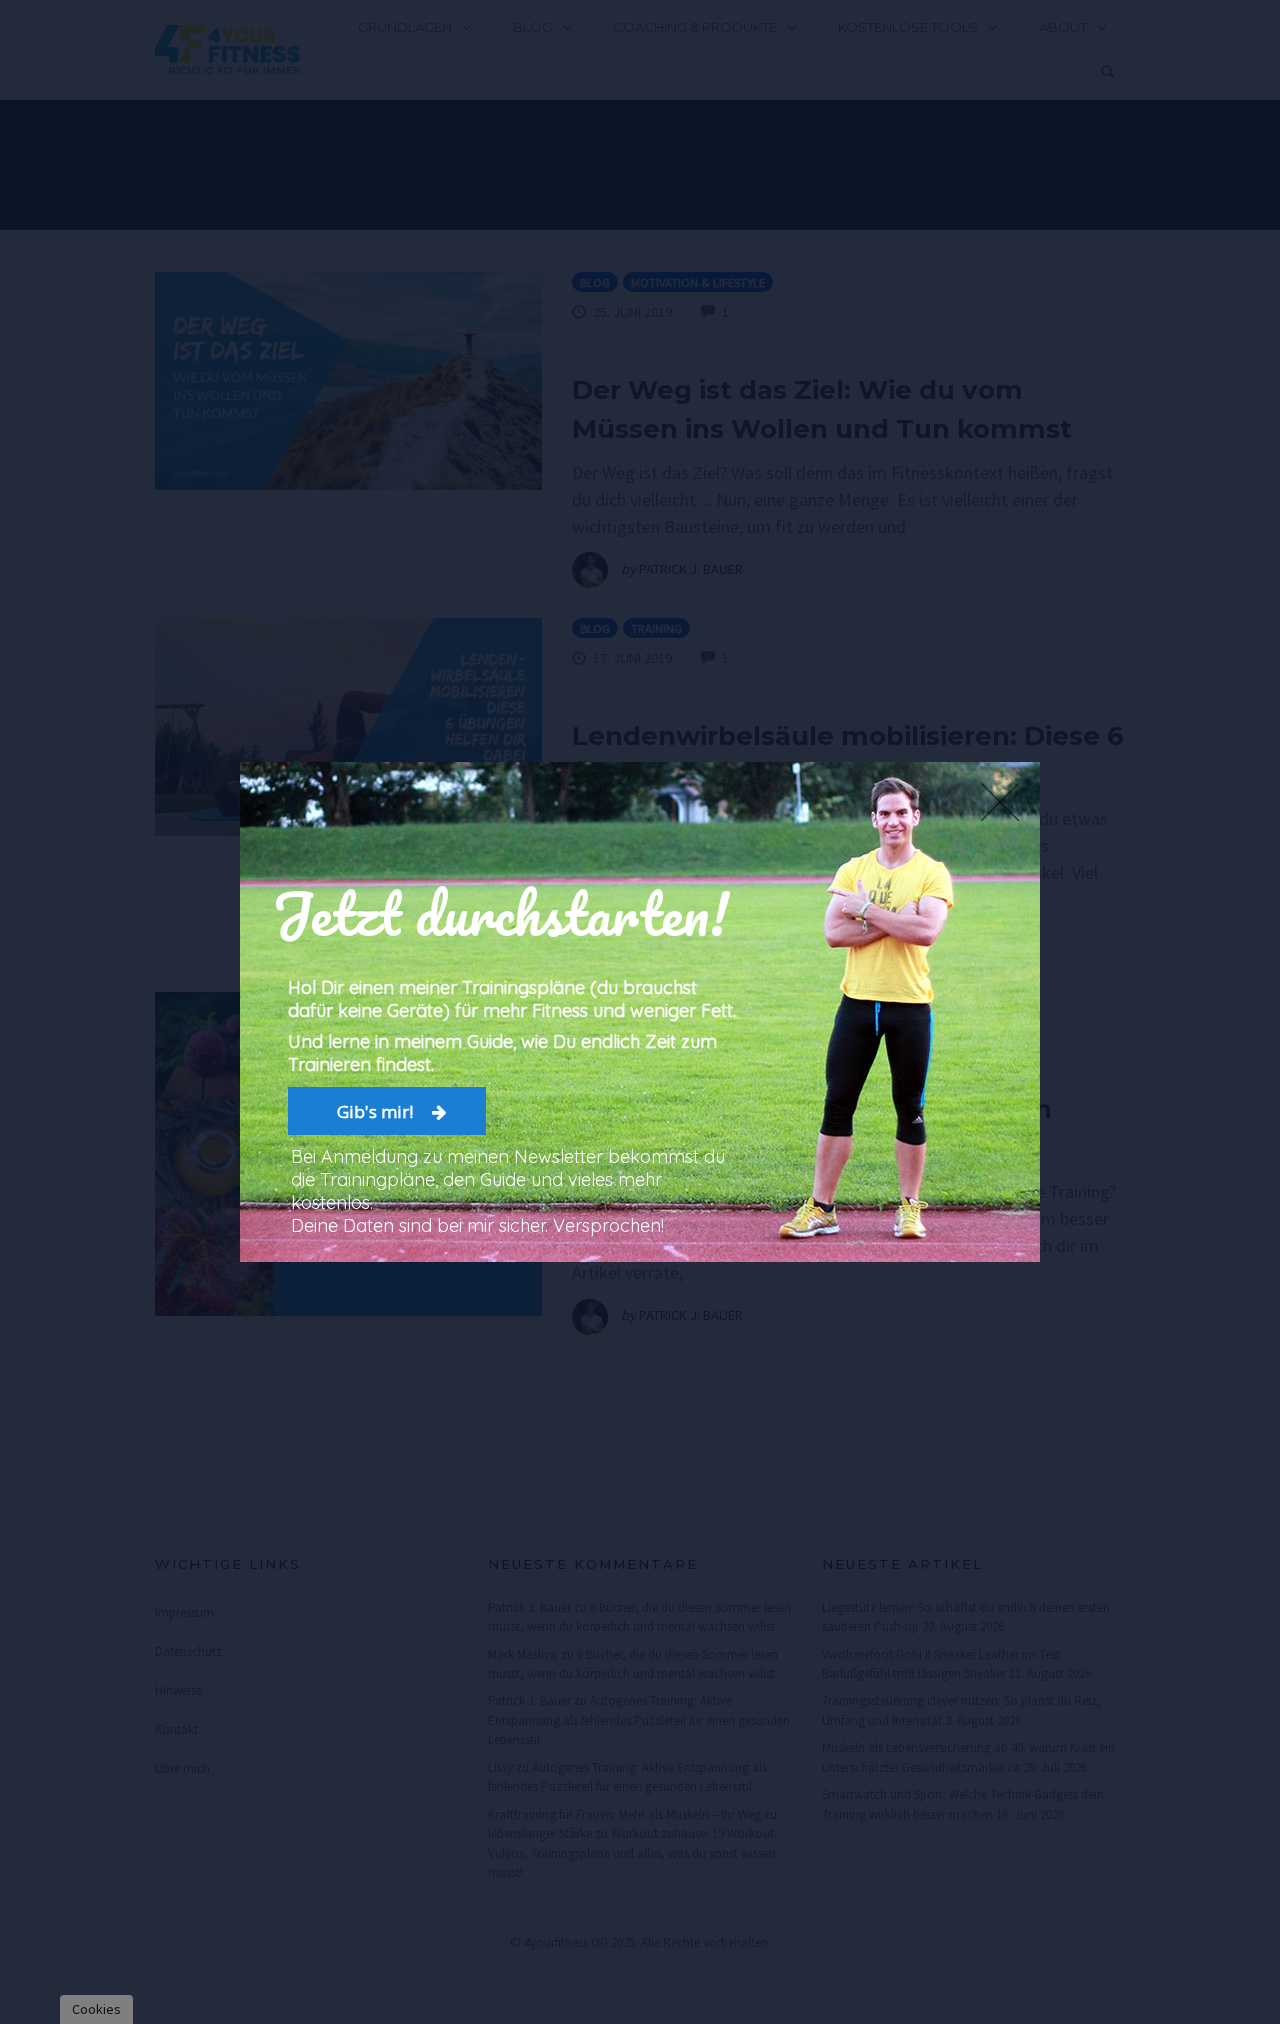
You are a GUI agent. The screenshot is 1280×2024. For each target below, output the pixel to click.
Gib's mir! (377, 1111)
